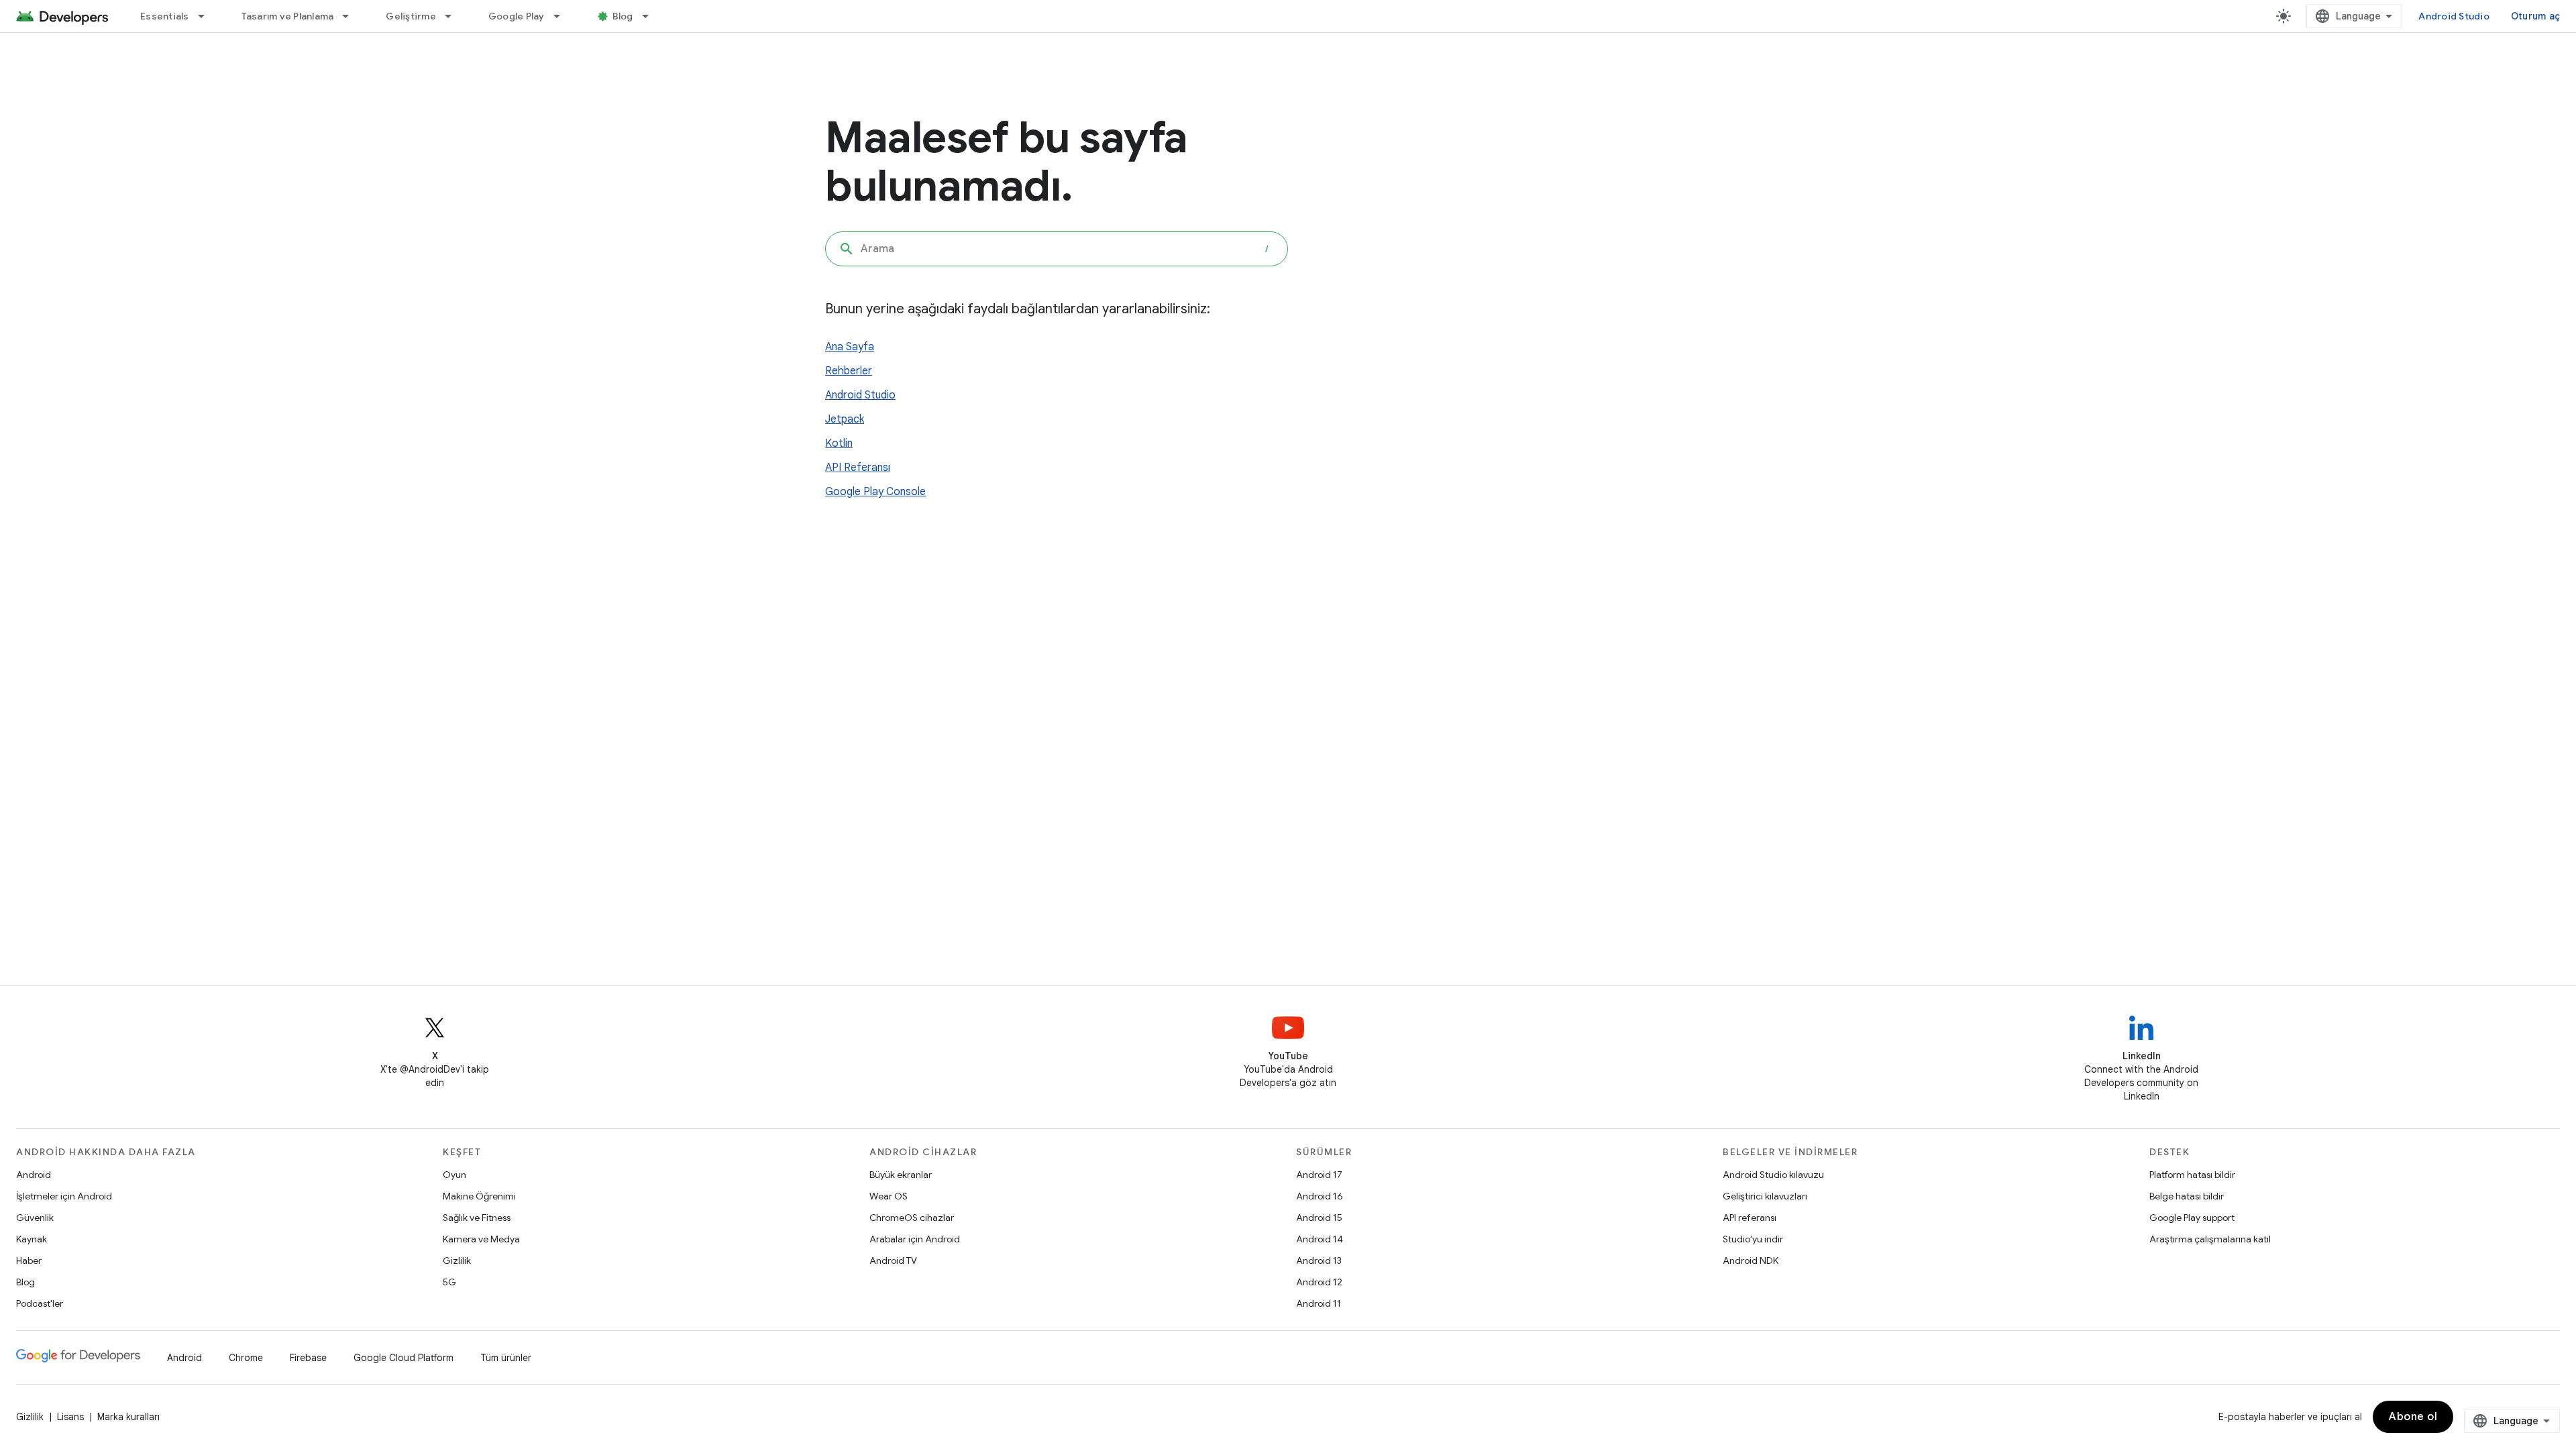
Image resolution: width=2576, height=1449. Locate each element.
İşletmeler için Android (64, 1196)
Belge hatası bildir (2187, 1196)
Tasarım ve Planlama (288, 16)
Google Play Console (875, 492)
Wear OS (889, 1196)
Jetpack (845, 419)
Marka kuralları (128, 1417)
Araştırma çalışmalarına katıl (2210, 1239)
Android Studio (2454, 16)
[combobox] (1057, 249)
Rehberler (849, 371)
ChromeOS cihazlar (912, 1218)
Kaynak (32, 1239)
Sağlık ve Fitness (477, 1218)
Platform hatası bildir (2192, 1175)
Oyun (454, 1175)
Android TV (893, 1260)
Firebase (308, 1358)
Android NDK (1751, 1260)
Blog (623, 16)
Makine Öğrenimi (479, 1196)
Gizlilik (457, 1260)
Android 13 (1319, 1260)
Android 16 (1320, 1196)
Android (34, 1175)
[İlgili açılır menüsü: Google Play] (563, 16)
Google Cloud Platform (404, 1358)
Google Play (517, 16)
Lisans (70, 1417)
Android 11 (1319, 1303)
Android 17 (1319, 1175)
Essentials (165, 16)
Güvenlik (35, 1218)
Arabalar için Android (915, 1239)
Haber (29, 1260)
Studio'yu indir (1753, 1239)
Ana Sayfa (850, 347)
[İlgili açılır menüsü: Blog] (651, 16)
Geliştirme (411, 16)
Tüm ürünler (506, 1358)
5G (449, 1282)
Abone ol (2413, 1417)
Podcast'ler (40, 1303)
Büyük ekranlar (901, 1175)
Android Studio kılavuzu (1773, 1175)
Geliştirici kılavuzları (1765, 1196)
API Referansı (858, 468)
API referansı (1750, 1218)
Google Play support (2192, 1218)
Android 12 (1319, 1282)
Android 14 (1320, 1239)
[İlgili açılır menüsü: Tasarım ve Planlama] (352, 16)
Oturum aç (2535, 16)
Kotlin (839, 443)
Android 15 (1319, 1218)
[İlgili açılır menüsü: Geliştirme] (454, 16)
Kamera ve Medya (481, 1239)
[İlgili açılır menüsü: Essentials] (207, 16)
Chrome (246, 1358)
